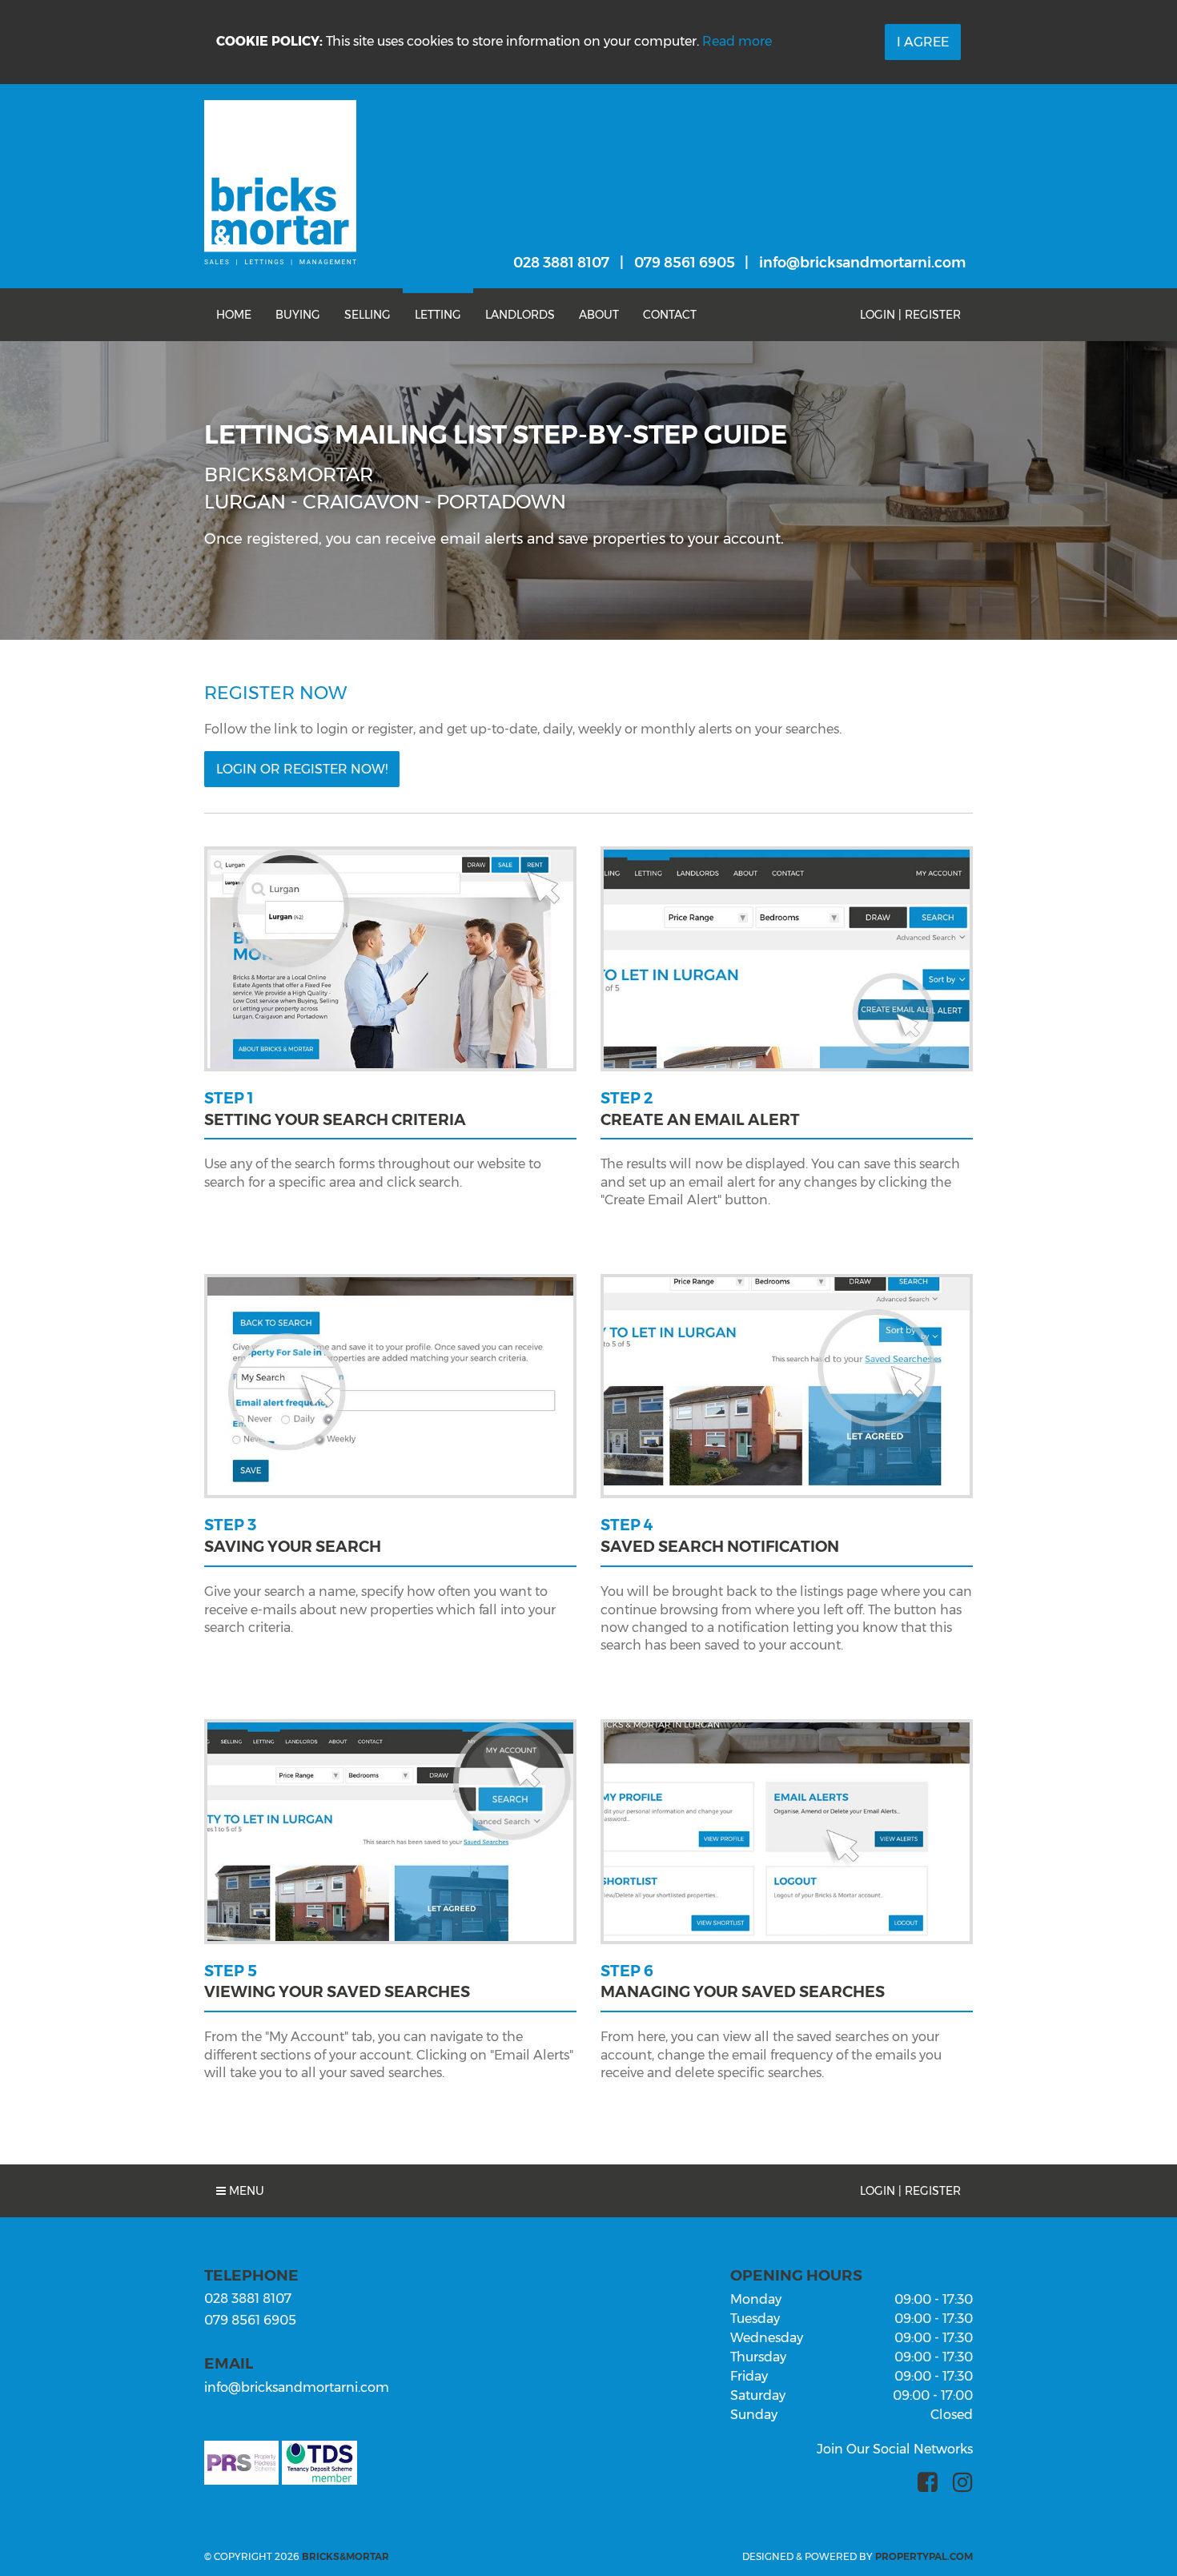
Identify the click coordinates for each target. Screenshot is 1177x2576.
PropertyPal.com (924, 2556)
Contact (670, 315)
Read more (737, 41)
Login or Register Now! (302, 769)
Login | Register (910, 315)
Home (234, 315)
